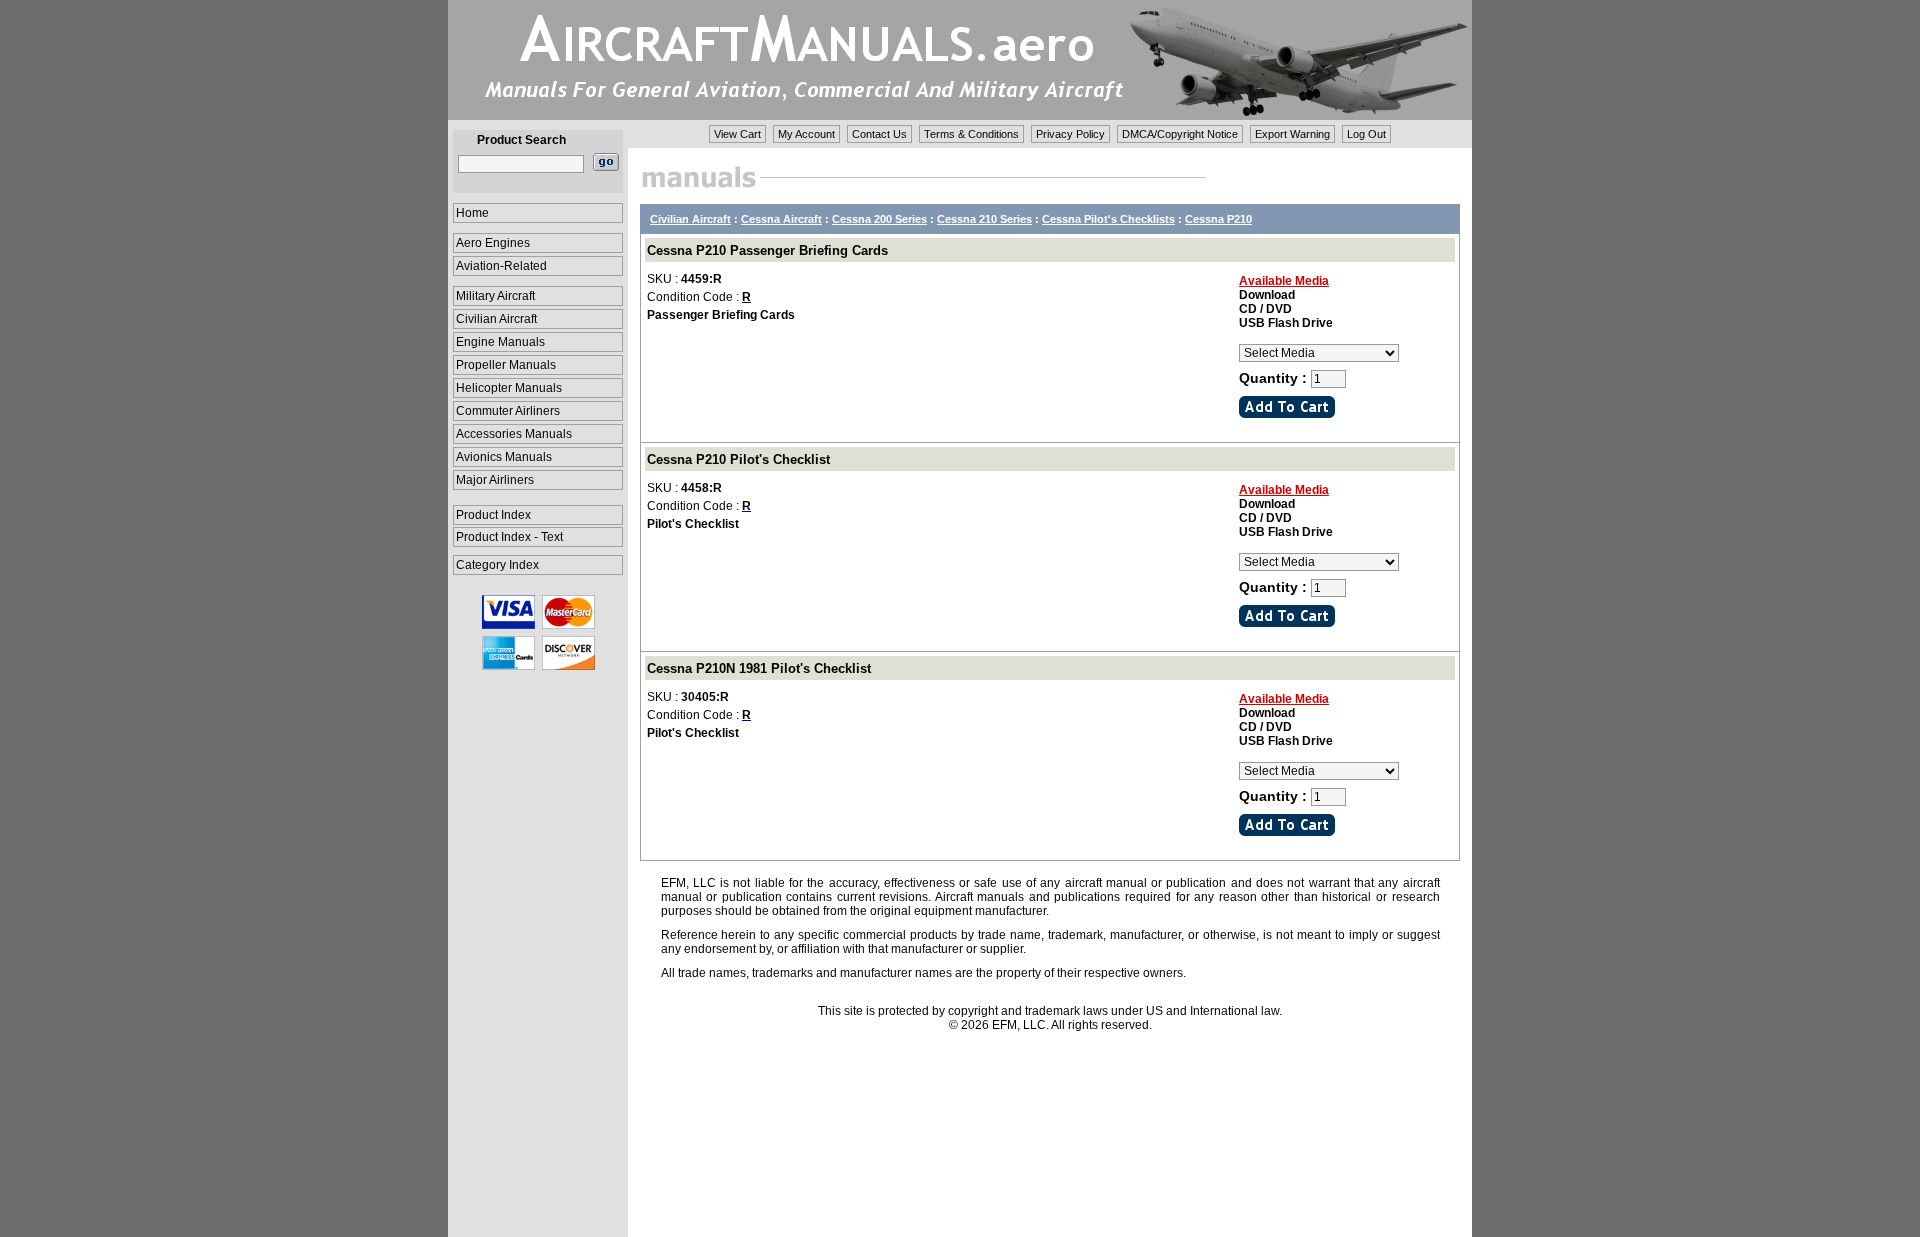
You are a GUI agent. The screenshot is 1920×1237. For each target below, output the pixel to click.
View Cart (737, 134)
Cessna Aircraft (781, 219)
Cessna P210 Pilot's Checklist (738, 459)
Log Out (1366, 134)
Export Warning (1292, 134)
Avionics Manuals (504, 457)
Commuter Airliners (508, 411)
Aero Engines (493, 243)
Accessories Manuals (514, 434)
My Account (806, 134)
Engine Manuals (500, 342)
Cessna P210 (1218, 219)
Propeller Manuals (506, 365)
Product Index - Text (509, 537)
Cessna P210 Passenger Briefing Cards (767, 250)
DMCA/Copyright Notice (1180, 134)
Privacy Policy (1070, 134)
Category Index (497, 565)
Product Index (493, 515)
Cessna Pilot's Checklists (1108, 219)
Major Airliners (495, 480)
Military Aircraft (495, 296)
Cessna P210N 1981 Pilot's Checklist (759, 668)
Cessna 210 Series (984, 219)
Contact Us (879, 134)
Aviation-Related (501, 266)
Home (472, 213)
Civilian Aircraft (496, 319)
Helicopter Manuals (509, 388)
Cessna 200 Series (879, 219)
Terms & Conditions (971, 134)
